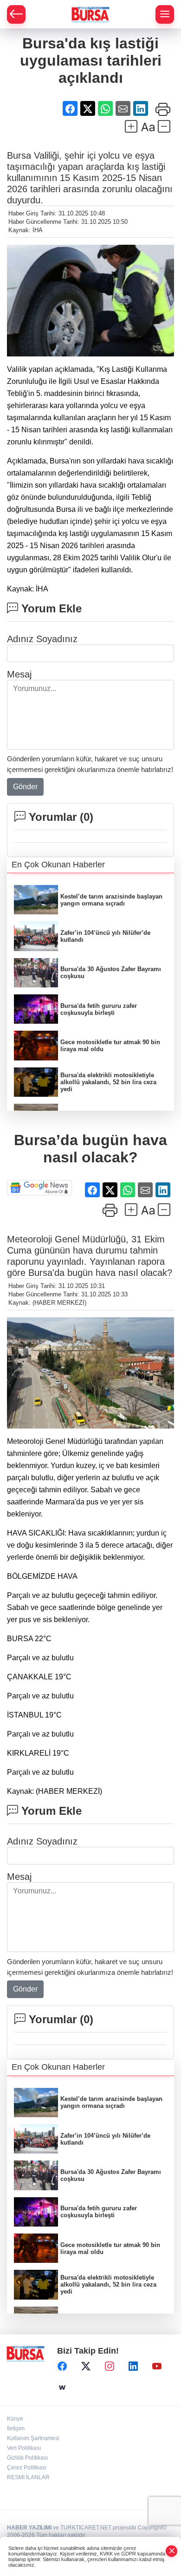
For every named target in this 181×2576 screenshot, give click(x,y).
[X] (86, 2367)
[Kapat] (172, 2551)
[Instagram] (110, 2367)
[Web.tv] (62, 2388)
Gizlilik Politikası (27, 2458)
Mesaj (19, 674)
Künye (15, 2419)
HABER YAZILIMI (29, 2528)
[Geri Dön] (16, 14)
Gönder (25, 787)
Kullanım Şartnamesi (33, 2438)
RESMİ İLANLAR (28, 2477)
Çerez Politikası (27, 2468)
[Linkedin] (133, 2367)
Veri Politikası (24, 2448)
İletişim (16, 2428)
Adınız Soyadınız (42, 639)
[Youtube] (157, 2367)
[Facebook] (62, 2367)
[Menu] (165, 14)
